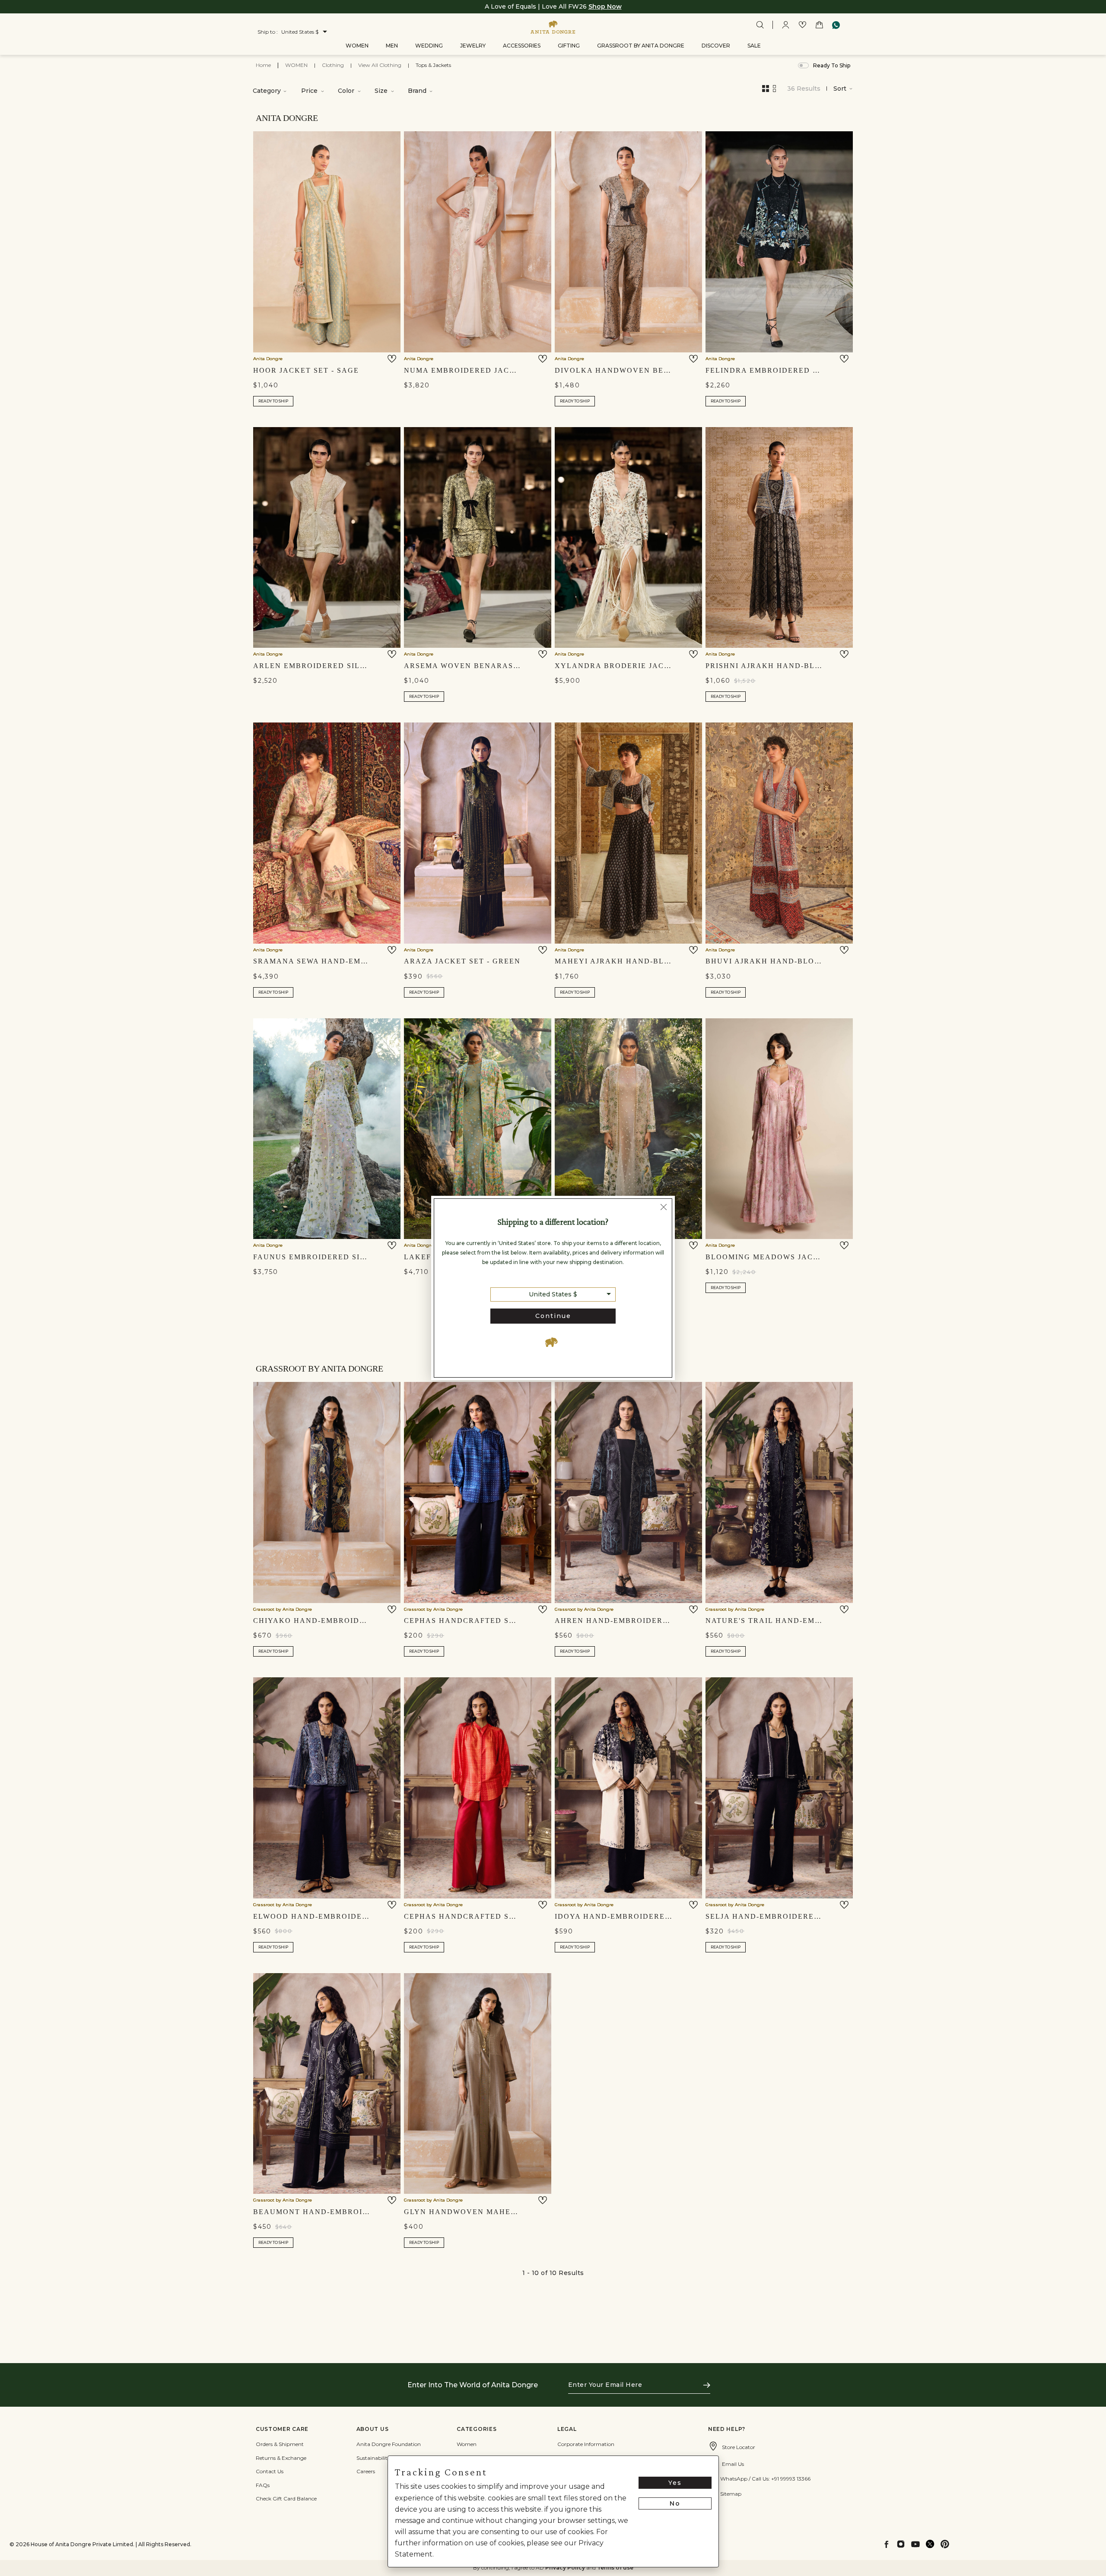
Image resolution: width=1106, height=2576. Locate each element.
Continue (553, 1316)
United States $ (553, 1294)
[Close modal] (664, 1208)
